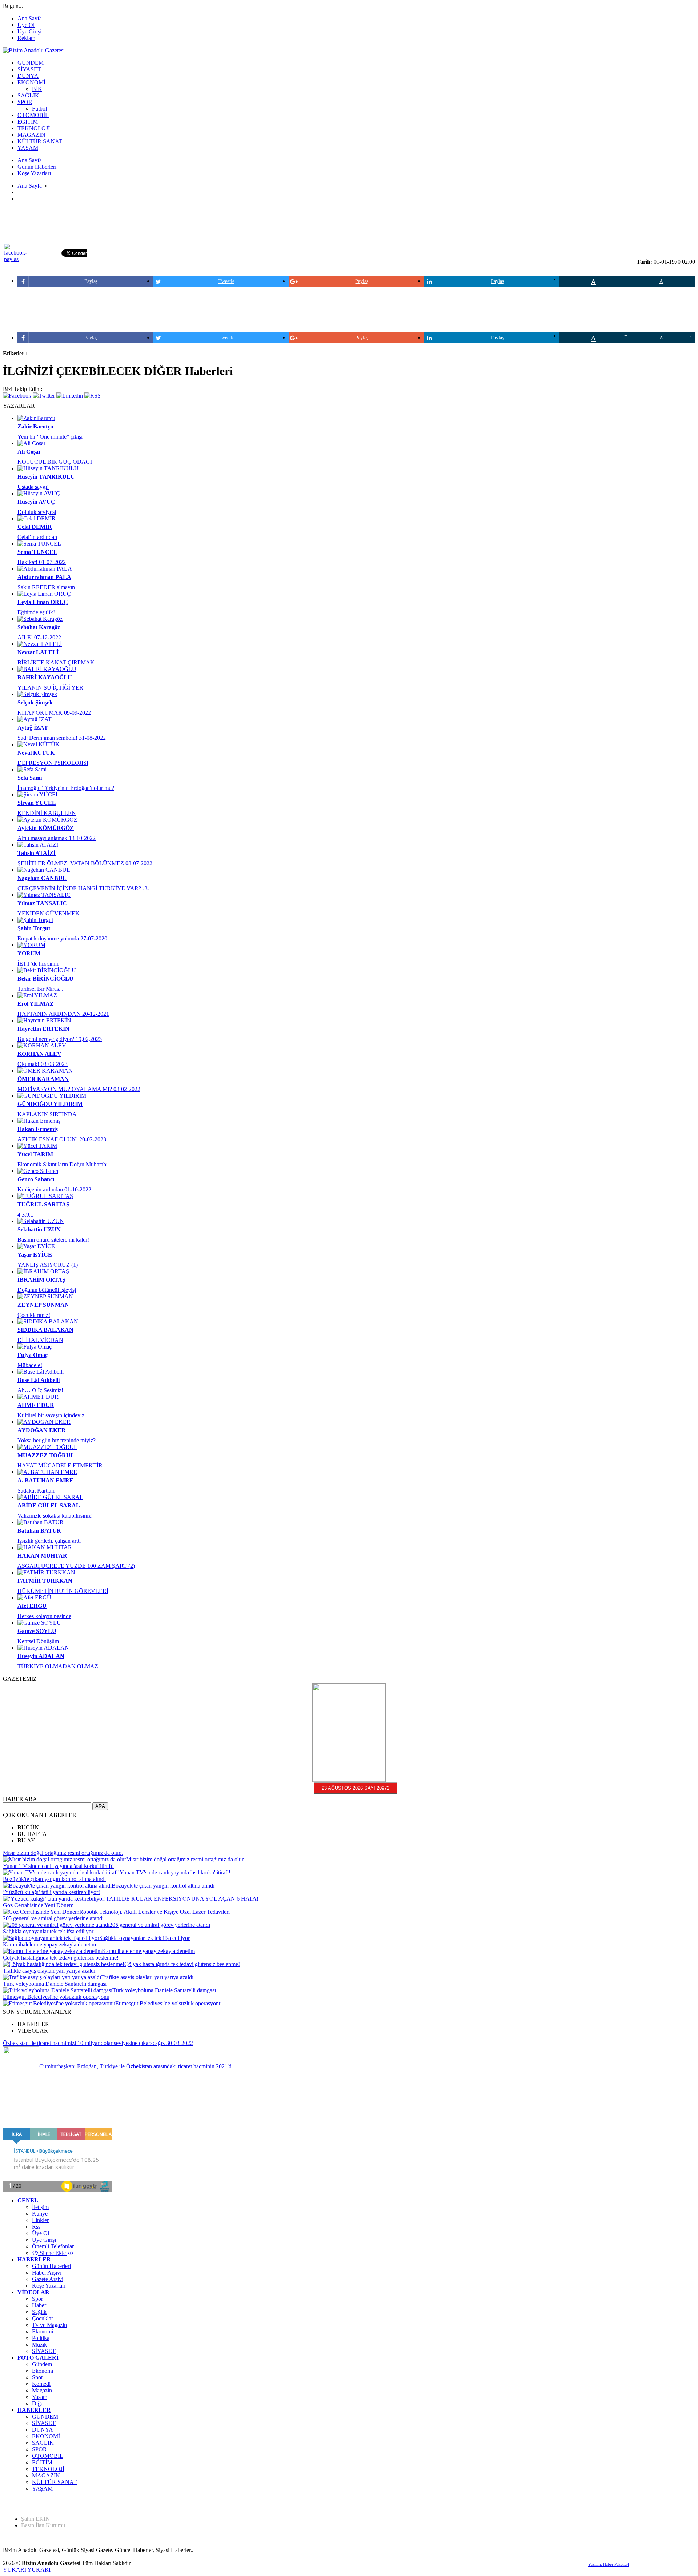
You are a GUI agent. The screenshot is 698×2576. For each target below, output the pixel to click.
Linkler (40, 2220)
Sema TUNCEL (37, 552)
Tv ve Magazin (49, 2325)
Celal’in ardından (37, 537)
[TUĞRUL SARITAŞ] (45, 1196)
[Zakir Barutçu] (36, 418)
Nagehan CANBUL (42, 878)
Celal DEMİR (35, 527)
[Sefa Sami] (32, 769)
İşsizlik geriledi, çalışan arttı (49, 1541)
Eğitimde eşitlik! (36, 612)
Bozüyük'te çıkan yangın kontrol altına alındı (54, 1879)
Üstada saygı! (33, 487)
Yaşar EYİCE (35, 1255)
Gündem (42, 2364)
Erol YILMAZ (36, 1004)
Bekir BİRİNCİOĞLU (45, 979)
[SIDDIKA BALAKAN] (48, 1321)
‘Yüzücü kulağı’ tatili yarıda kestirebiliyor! (51, 1892)
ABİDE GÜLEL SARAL (49, 1505)
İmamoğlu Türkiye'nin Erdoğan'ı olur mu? (66, 788)
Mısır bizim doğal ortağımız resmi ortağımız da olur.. (63, 1853)
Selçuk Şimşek (35, 702)
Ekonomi (43, 2331)
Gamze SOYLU (37, 1631)
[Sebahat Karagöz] (40, 619)
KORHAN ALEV (39, 1054)
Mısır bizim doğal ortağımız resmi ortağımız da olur (185, 1859)
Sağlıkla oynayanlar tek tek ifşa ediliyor (48, 1931)
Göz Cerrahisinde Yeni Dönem (38, 1905)
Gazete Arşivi (48, 2279)
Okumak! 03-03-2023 (43, 1064)
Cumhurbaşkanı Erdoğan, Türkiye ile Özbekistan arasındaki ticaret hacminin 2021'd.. (137, 2066)
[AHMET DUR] (38, 1397)
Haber (39, 2305)
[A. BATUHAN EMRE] (47, 1472)
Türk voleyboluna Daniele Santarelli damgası (55, 1984)
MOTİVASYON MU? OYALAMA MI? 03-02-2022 (79, 1089)
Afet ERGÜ (32, 1606)
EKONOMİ (46, 2436)
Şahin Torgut (34, 928)
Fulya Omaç (33, 1355)
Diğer (39, 2403)
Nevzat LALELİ (38, 652)
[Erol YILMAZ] (37, 995)
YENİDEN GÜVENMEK (49, 913)
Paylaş (91, 281)
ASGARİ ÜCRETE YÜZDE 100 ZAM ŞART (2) (76, 1566)
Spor (37, 2299)
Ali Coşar (29, 452)
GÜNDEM (45, 2417)
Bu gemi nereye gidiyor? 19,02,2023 (60, 1039)
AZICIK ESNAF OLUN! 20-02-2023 (62, 1139)
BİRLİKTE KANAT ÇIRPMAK (56, 662)
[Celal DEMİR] (37, 518)
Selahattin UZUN (39, 1229)
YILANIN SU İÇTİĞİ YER (50, 688)
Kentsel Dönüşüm (38, 1641)
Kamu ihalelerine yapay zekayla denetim (49, 1944)
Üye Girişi (29, 31)
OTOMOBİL (48, 2456)
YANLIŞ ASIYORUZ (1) (48, 1265)
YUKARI (15, 2570)
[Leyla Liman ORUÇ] (44, 594)
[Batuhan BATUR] (41, 1522)
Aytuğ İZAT (33, 728)
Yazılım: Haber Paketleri (609, 2564)
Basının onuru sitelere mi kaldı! (53, 1240)
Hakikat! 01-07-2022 (42, 562)
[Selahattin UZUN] (41, 1221)
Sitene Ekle (53, 2253)
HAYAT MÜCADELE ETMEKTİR (60, 1465)
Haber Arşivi (47, 2273)
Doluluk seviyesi (37, 512)
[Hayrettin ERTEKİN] (44, 1020)
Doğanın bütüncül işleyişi (47, 1290)
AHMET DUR (36, 1405)
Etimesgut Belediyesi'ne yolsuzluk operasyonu (56, 1997)
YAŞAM (42, 2489)
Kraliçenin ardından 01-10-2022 (54, 1189)
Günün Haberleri (51, 2266)
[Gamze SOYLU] (39, 1623)
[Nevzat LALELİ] (40, 644)
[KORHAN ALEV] (42, 1045)
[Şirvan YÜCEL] (38, 794)
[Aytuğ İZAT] (35, 719)
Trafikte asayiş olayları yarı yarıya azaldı (49, 1971)
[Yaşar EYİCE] (36, 1246)
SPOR (39, 2449)
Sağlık (39, 2312)
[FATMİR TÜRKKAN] (46, 1572)
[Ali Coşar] (31, 443)
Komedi (41, 2384)
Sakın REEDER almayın (46, 587)
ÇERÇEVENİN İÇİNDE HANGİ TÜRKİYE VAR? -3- (83, 888)
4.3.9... (25, 1215)
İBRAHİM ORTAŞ (41, 1280)
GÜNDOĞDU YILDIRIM (50, 1104)
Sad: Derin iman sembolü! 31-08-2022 (62, 738)
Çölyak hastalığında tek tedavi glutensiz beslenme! (61, 1958)
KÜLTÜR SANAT (54, 2482)
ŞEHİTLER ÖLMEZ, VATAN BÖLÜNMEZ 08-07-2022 (85, 863)
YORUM (29, 953)
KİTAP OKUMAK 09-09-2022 (54, 713)
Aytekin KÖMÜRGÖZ (46, 828)
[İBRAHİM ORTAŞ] (43, 1271)
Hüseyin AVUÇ (36, 502)
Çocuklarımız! (34, 1315)
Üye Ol (26, 25)
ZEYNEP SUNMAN (43, 1305)
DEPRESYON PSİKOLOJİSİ (53, 763)
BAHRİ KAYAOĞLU (45, 677)
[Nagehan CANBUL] (44, 870)
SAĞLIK (43, 2443)
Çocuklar (43, 2318)
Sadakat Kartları (36, 1491)
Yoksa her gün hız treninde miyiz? (57, 1440)
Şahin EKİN (35, 2519)
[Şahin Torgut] (35, 920)
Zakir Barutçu (35, 426)
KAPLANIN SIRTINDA (47, 1114)
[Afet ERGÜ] (34, 1597)
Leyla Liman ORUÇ (43, 602)
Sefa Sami (30, 778)
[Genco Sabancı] (38, 1171)
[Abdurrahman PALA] (45, 569)
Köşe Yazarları (49, 2286)
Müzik (39, 2345)
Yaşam (40, 2397)
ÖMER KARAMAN (43, 1079)
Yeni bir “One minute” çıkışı (50, 437)
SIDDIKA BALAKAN (45, 1330)
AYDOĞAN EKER (42, 1430)
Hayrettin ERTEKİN (43, 1029)
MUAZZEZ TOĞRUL (46, 1455)
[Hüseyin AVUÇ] (39, 493)
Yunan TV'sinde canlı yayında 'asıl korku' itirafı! (58, 1866)
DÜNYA (43, 2430)
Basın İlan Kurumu (43, 2525)
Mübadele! (30, 1365)
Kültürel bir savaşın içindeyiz (51, 1415)
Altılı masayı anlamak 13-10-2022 (57, 838)
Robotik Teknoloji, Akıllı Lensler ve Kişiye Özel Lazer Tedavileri (155, 1912)
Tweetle (226, 281)
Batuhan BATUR (39, 1531)
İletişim (40, 2207)
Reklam (26, 38)
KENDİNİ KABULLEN (47, 813)
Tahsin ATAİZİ (37, 853)
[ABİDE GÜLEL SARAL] (50, 1497)
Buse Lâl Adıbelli (39, 1380)
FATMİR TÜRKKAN (45, 1581)
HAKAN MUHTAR (42, 1556)
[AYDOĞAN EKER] (44, 1422)
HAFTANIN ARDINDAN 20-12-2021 (63, 1014)
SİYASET (44, 2351)
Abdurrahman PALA (44, 577)
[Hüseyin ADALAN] (43, 1648)
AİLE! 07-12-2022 (39, 637)
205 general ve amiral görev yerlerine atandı (53, 1918)
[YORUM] (31, 945)
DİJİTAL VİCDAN (40, 1340)
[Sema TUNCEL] (39, 544)
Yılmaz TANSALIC (42, 903)
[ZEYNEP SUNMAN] (45, 1296)
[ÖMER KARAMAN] (45, 1071)
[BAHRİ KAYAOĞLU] (47, 669)
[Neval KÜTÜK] (39, 744)
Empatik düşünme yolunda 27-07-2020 (62, 938)
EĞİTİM (42, 2462)
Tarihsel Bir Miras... (40, 989)
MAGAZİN (46, 2475)
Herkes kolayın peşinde (44, 1616)
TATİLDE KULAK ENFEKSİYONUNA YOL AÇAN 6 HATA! (182, 1899)
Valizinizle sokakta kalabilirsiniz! (55, 1516)
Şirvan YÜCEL (37, 803)
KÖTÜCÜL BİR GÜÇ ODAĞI (55, 462)
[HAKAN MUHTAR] (45, 1547)
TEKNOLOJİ (48, 2469)
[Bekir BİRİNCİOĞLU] (47, 970)
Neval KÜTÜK (36, 753)
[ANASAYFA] (34, 50)
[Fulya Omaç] (35, 1347)
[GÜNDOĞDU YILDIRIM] (52, 1096)
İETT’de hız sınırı (38, 964)
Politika (41, 2338)
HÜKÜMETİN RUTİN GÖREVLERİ (63, 1591)
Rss (36, 2227)
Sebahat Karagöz (39, 627)
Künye (40, 2214)
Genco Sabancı (36, 1179)
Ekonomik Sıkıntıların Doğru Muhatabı (63, 1164)
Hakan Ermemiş (38, 1129)
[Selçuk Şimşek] (37, 694)
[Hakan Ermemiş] (39, 1121)
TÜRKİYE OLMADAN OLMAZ (59, 1666)
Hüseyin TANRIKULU (46, 477)
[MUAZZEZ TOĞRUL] (47, 1447)
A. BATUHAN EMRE (45, 1480)
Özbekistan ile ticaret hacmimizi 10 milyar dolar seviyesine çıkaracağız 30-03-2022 (98, 2043)
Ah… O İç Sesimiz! (40, 1390)
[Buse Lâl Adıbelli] (41, 1372)
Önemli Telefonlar (53, 2246)
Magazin (42, 2390)
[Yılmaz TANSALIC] (44, 895)
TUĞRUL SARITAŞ (43, 1204)
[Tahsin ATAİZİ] (38, 845)
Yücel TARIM (35, 1154)
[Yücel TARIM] (37, 1146)
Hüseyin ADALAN (41, 1656)
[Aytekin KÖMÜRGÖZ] (47, 820)
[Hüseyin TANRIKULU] (48, 468)
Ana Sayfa (30, 18)
